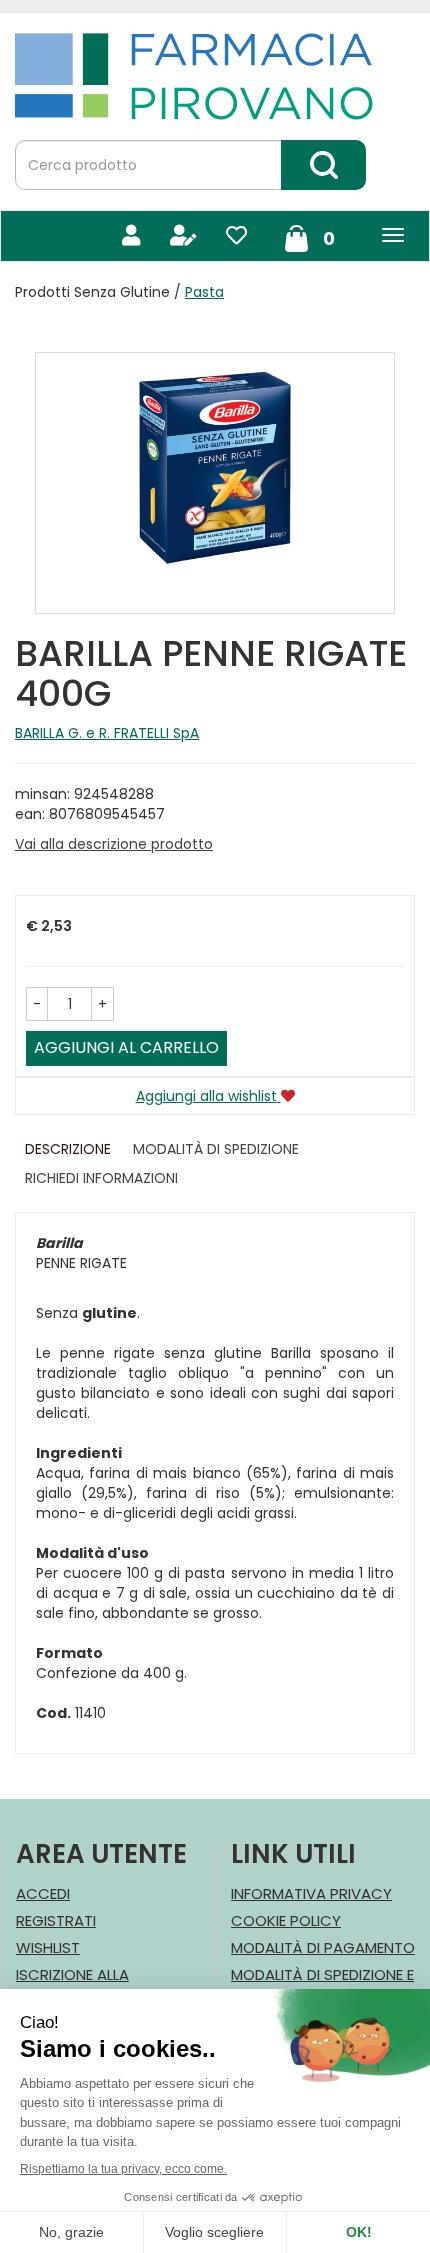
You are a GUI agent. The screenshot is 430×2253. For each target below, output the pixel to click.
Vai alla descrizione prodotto (114, 844)
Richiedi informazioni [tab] (101, 1178)
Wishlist (48, 1947)
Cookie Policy (286, 1920)
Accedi (43, 1893)
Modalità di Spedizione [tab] (216, 1149)
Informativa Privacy (311, 1893)
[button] (37, 1004)
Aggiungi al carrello (126, 1047)
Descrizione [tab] (68, 1149)
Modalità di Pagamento (323, 1947)
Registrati (56, 1920)
